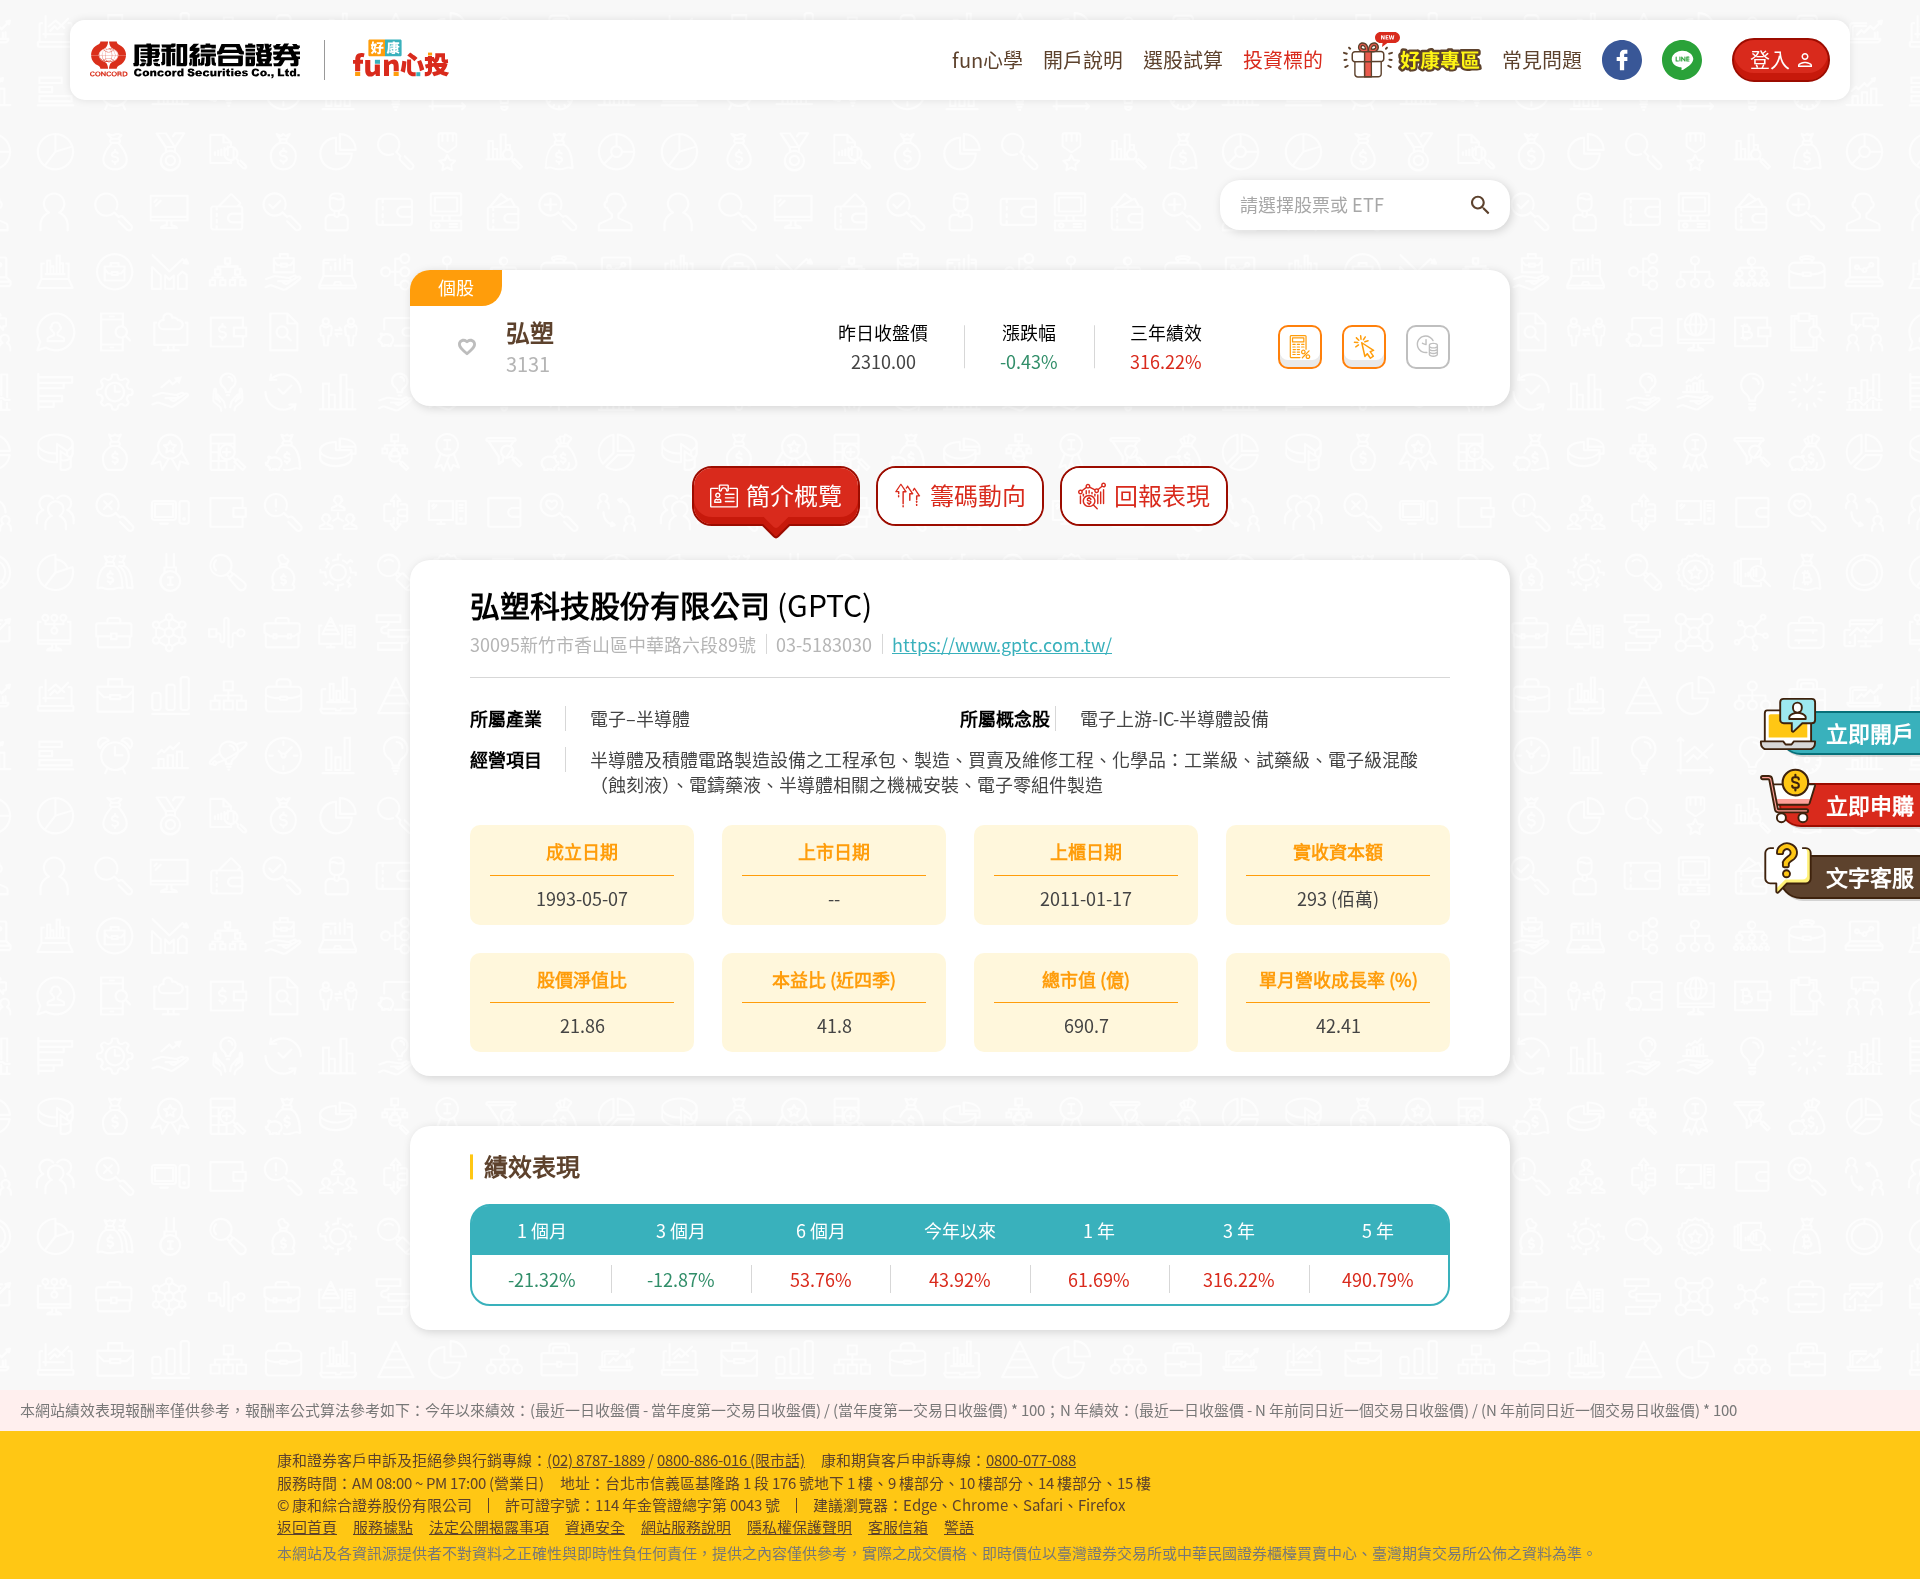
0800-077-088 (1031, 1460)
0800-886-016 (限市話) (731, 1460)
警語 (959, 1527)
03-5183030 (824, 644)
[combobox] (1355, 205)
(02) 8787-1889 (596, 1460)
